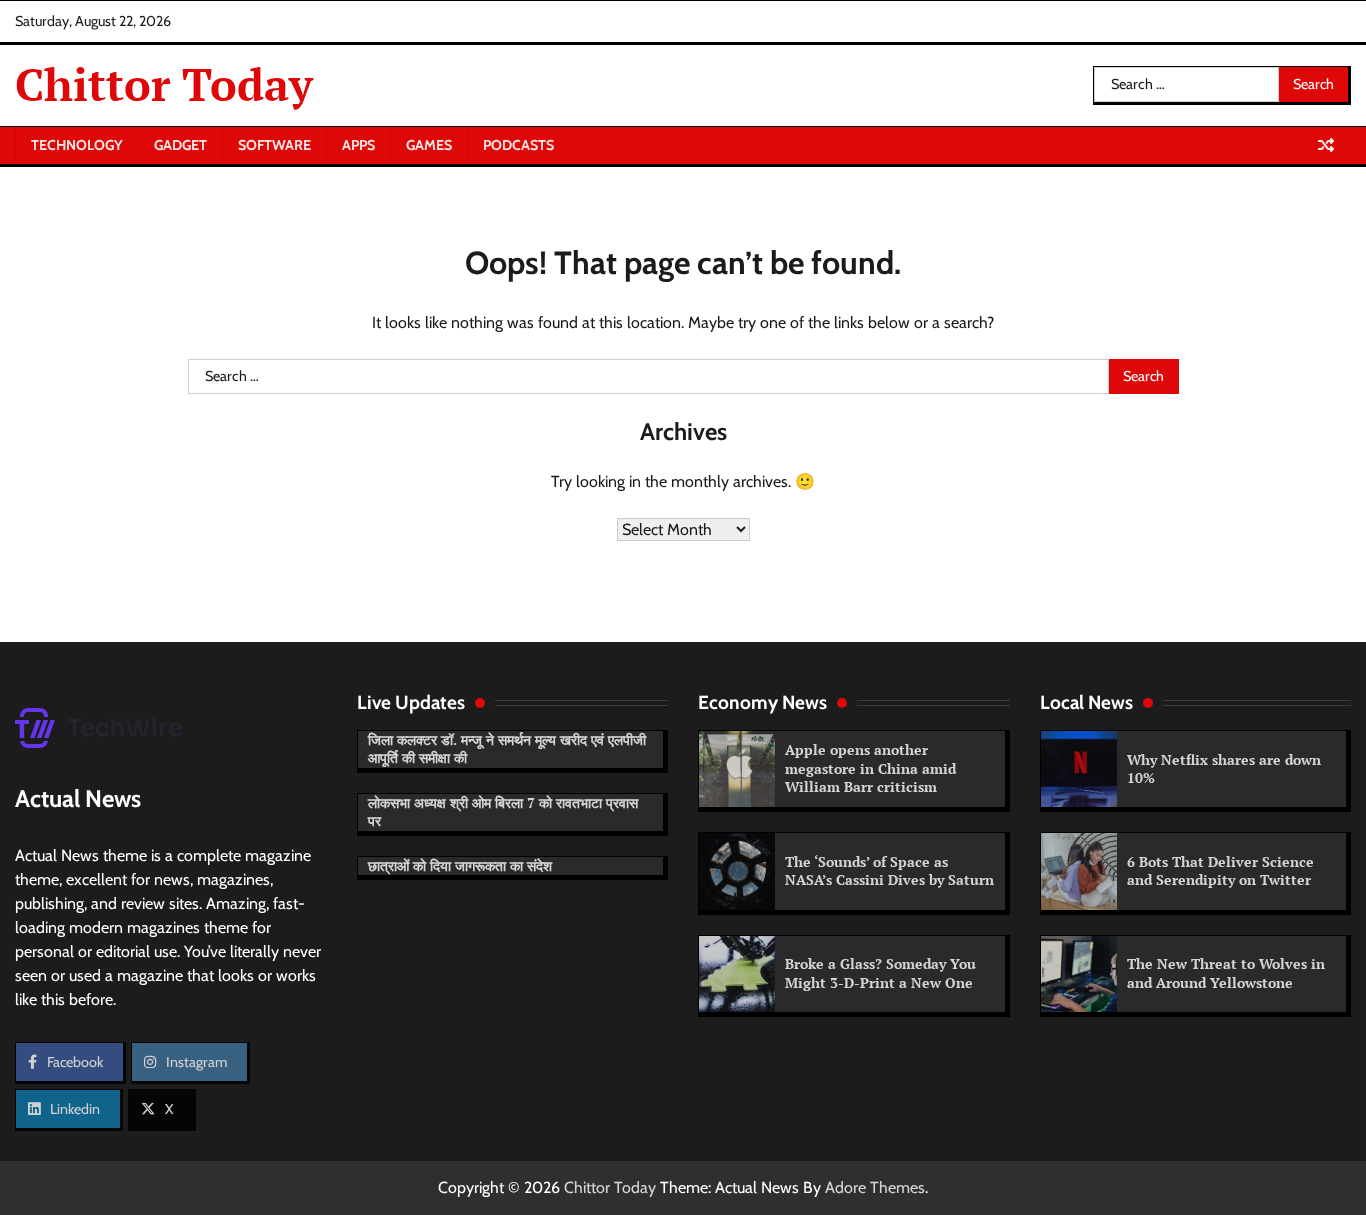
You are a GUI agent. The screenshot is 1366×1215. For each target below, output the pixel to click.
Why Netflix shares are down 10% (1224, 769)
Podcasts (518, 145)
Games (429, 145)
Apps (358, 145)
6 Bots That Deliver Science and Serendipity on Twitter (1220, 871)
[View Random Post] (1326, 145)
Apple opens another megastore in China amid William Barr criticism (870, 768)
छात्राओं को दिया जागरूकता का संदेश (460, 865)
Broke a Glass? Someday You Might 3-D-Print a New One (880, 973)
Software (274, 145)
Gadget (180, 145)
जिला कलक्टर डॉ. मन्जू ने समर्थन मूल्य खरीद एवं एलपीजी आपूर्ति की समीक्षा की (507, 749)
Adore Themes (875, 1187)
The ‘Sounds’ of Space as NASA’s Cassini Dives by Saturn (889, 871)
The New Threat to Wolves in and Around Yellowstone (1226, 973)
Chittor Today (164, 84)
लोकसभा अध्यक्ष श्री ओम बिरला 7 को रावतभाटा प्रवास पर (503, 812)
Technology (77, 145)
